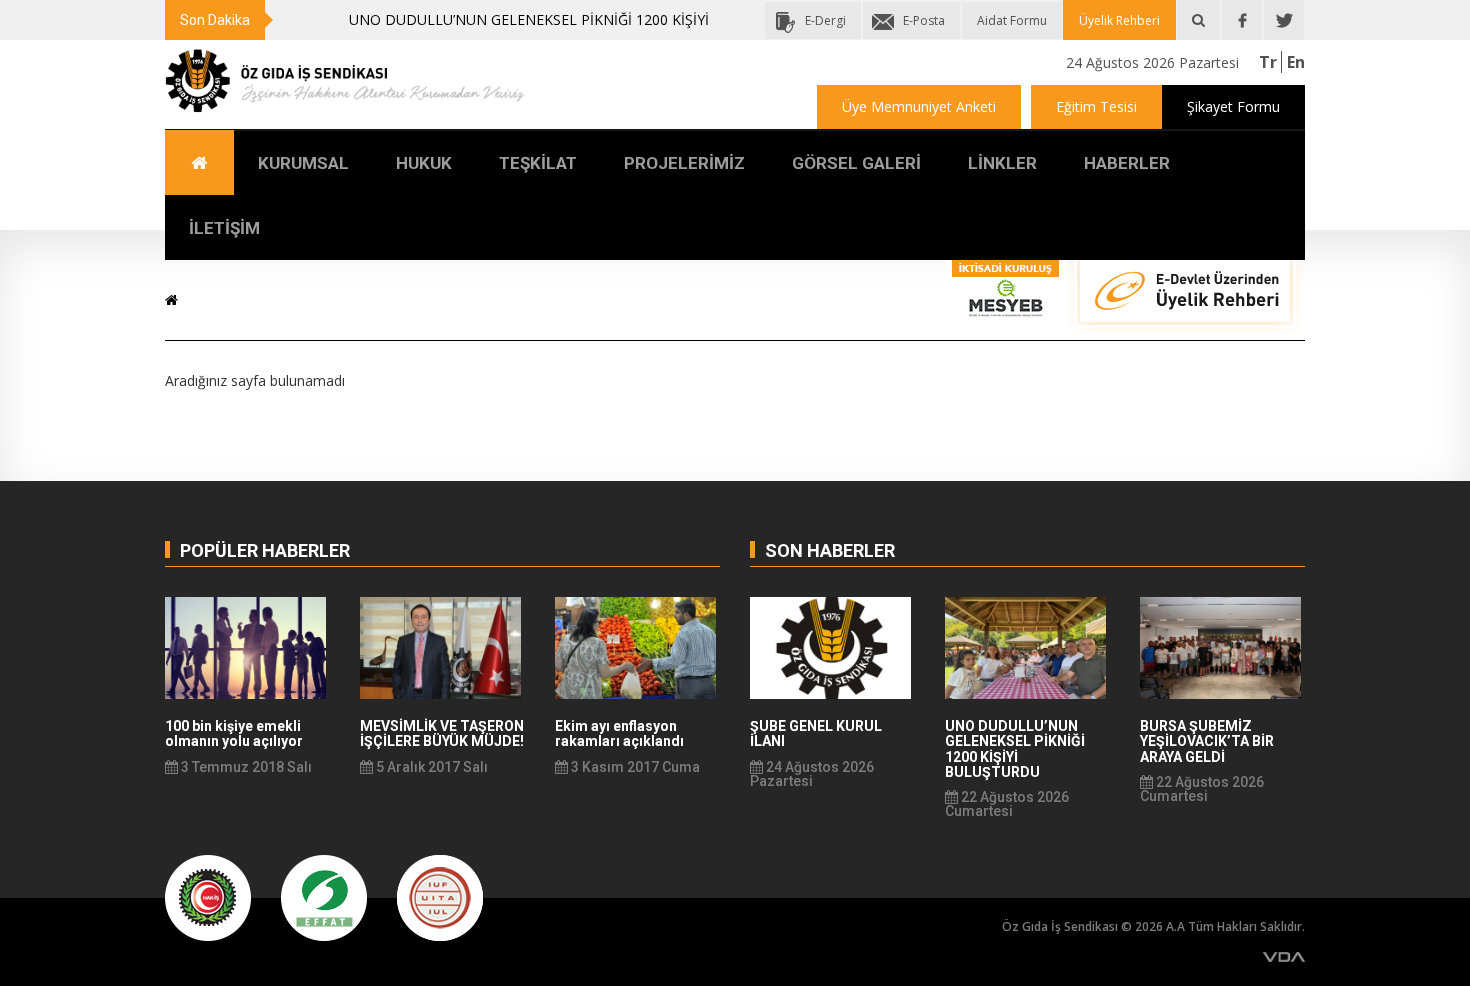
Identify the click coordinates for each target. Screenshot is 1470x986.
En (1296, 62)
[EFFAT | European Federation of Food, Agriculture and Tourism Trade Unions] (324, 896)
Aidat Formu (1012, 20)
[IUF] (440, 896)
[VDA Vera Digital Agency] (1284, 956)
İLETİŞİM (224, 228)
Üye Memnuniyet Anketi (919, 106)
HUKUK (424, 163)
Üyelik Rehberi (1119, 20)
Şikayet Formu (1233, 106)
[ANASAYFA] (199, 162)
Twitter (1284, 20)
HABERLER (1127, 163)
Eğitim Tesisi (1096, 106)
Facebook (1242, 20)
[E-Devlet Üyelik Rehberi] (1185, 298)
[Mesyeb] (1005, 294)
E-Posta (924, 20)
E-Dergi (825, 20)
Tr (1268, 62)
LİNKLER (1002, 163)
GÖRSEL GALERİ (856, 163)
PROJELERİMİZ (684, 163)
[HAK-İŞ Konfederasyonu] (208, 896)
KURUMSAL (303, 163)
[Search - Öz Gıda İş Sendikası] (1198, 20)
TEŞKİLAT (538, 163)
